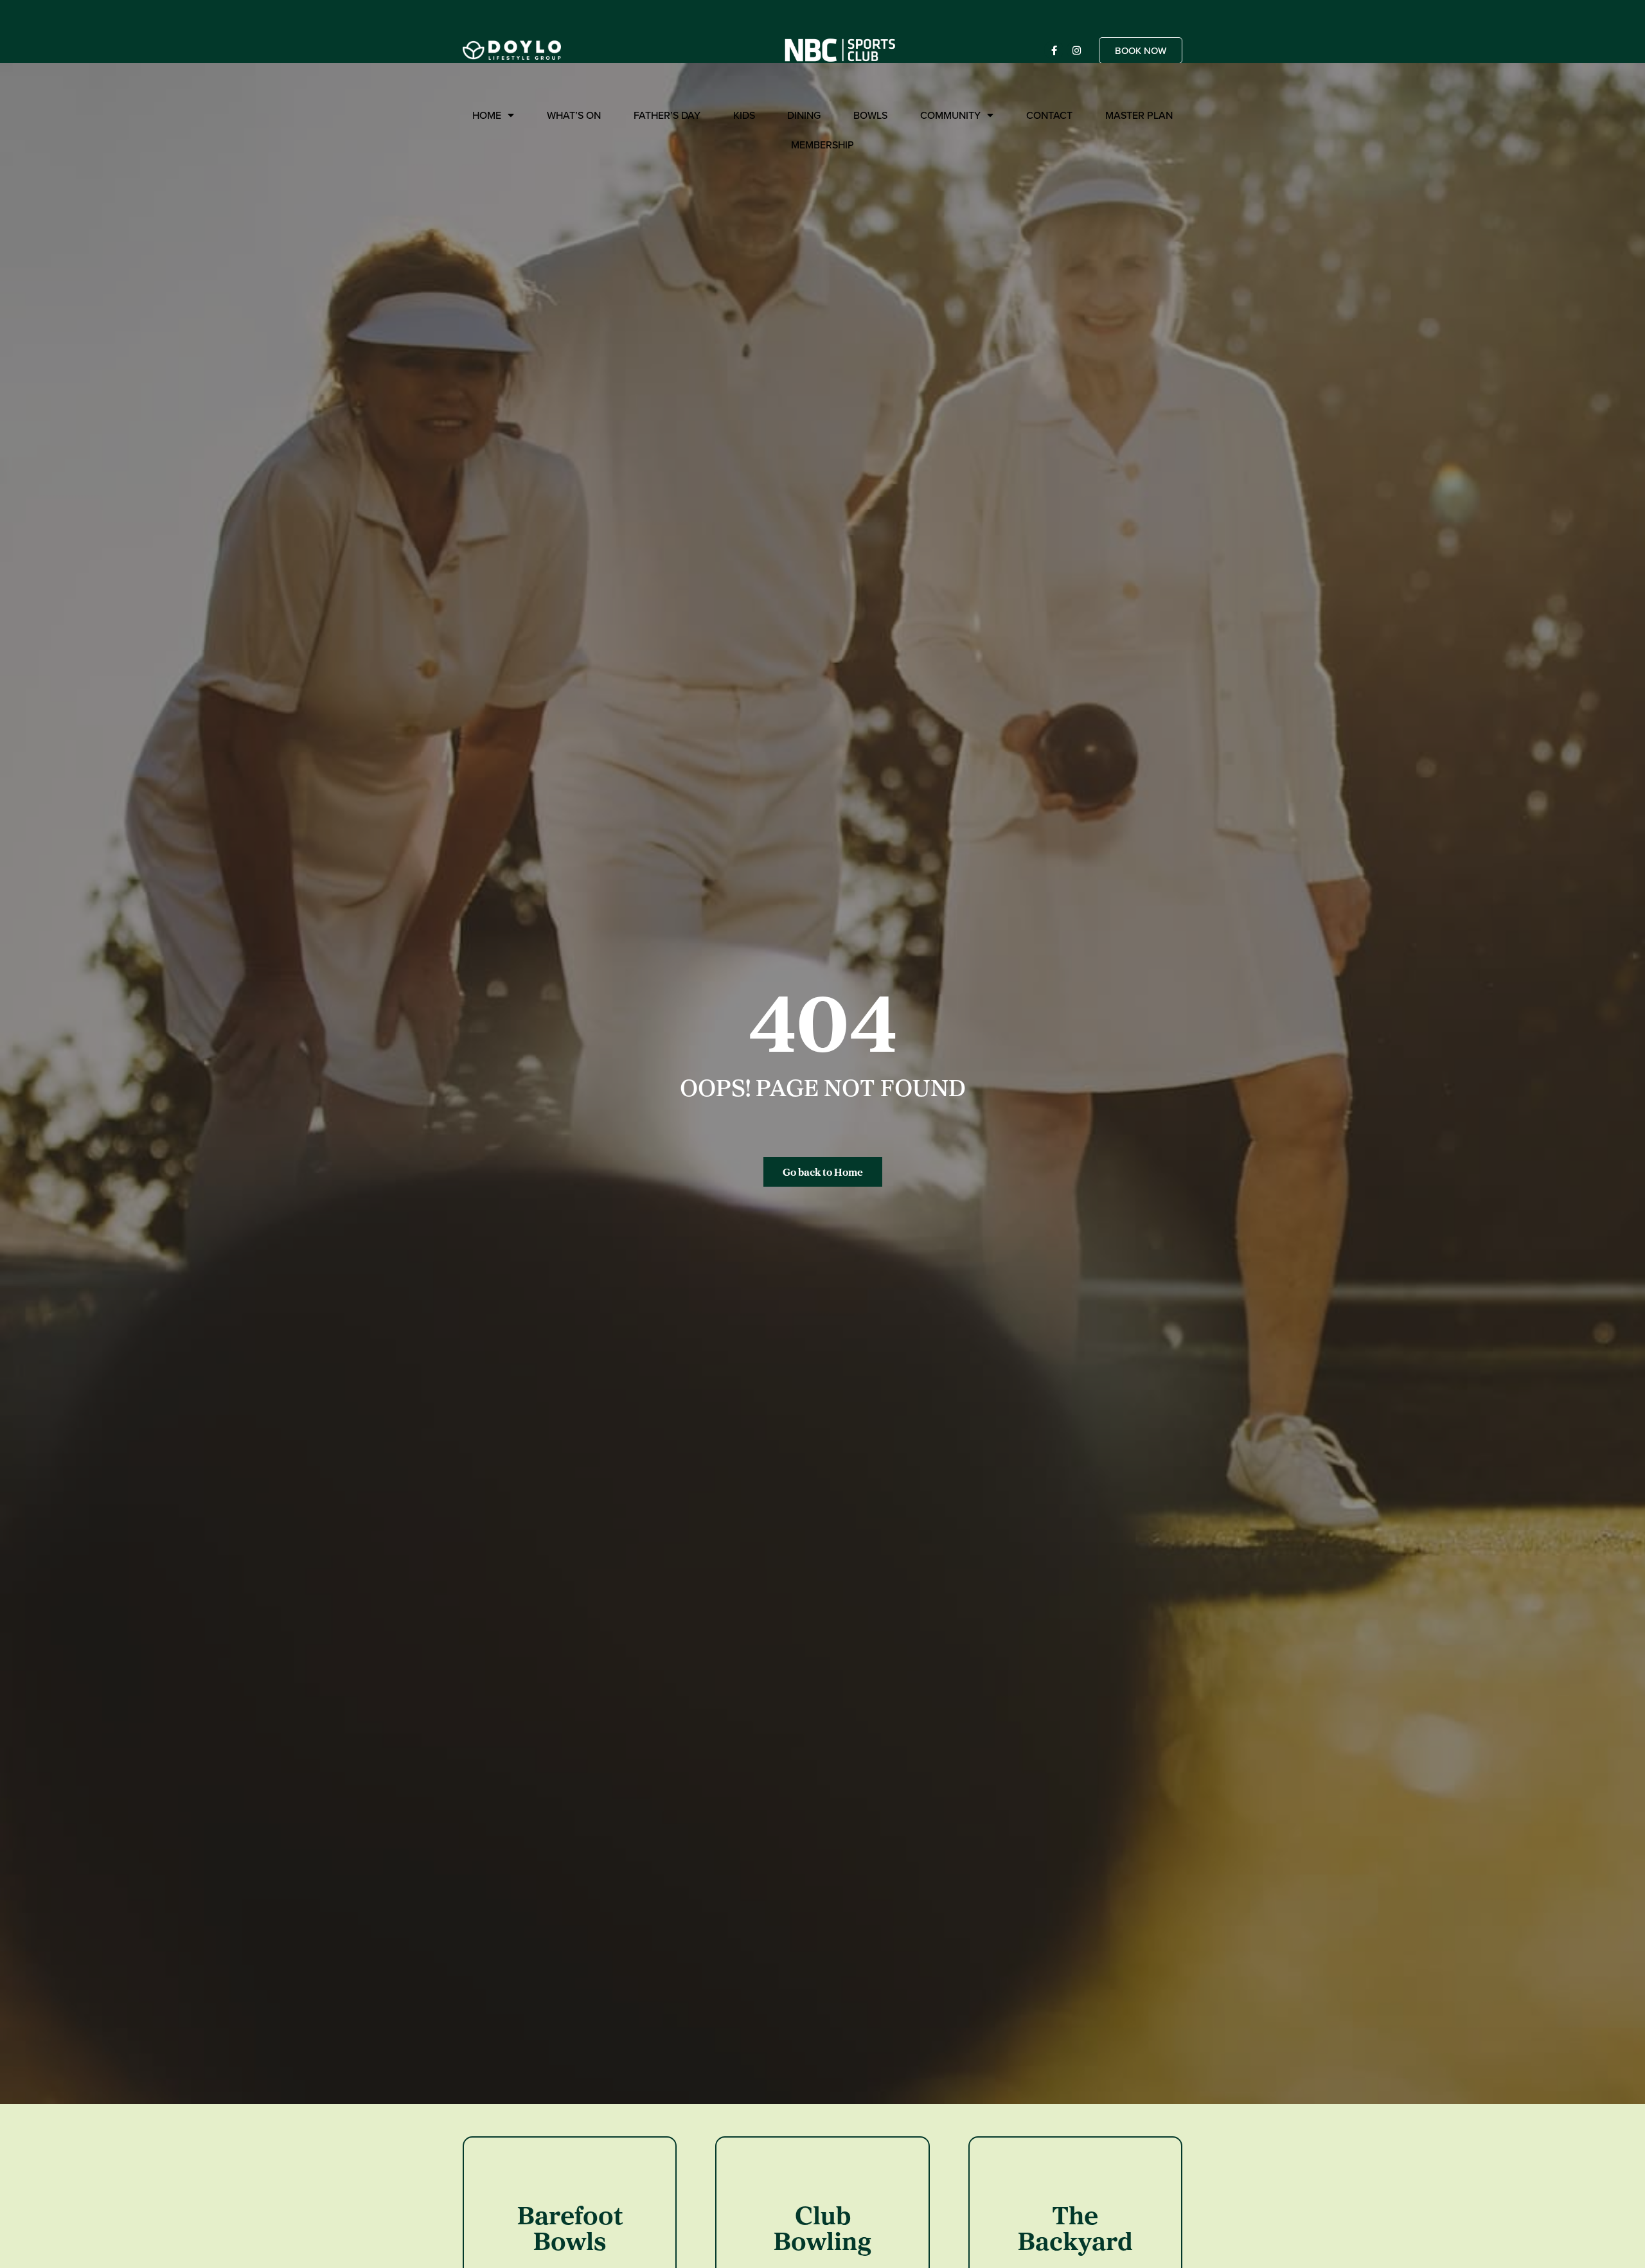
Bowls (870, 115)
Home (487, 115)
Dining (804, 115)
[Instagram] (1076, 50)
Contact (1049, 115)
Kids (744, 115)
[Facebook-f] (1054, 50)
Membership (822, 145)
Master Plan (1139, 115)
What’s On (574, 115)
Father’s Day (667, 115)
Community (950, 115)
